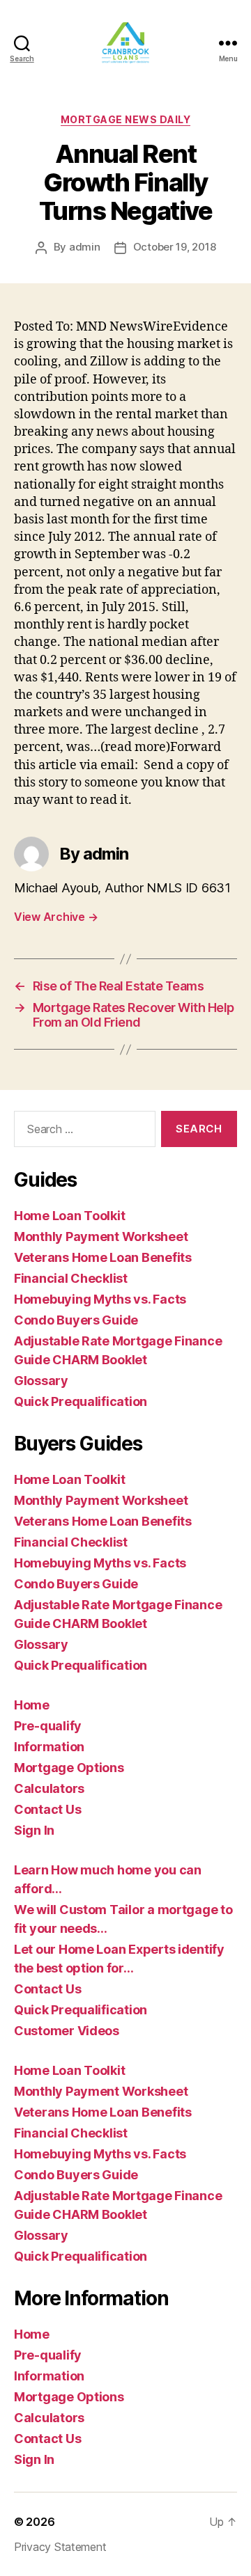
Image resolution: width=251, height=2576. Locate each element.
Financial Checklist (71, 1278)
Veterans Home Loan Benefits (103, 1257)
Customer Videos (67, 2031)
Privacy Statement (60, 2547)
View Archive (56, 917)
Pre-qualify (48, 1726)
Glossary (41, 1381)
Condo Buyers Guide (76, 1320)
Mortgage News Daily (126, 119)
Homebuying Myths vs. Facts (100, 1299)
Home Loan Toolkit (69, 1216)
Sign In (34, 1830)
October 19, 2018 (175, 247)
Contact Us (47, 1809)
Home (32, 1705)
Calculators (49, 1788)
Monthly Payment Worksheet (101, 1236)
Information (49, 1747)
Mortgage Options (69, 1768)
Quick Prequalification (81, 1401)
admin (85, 247)
